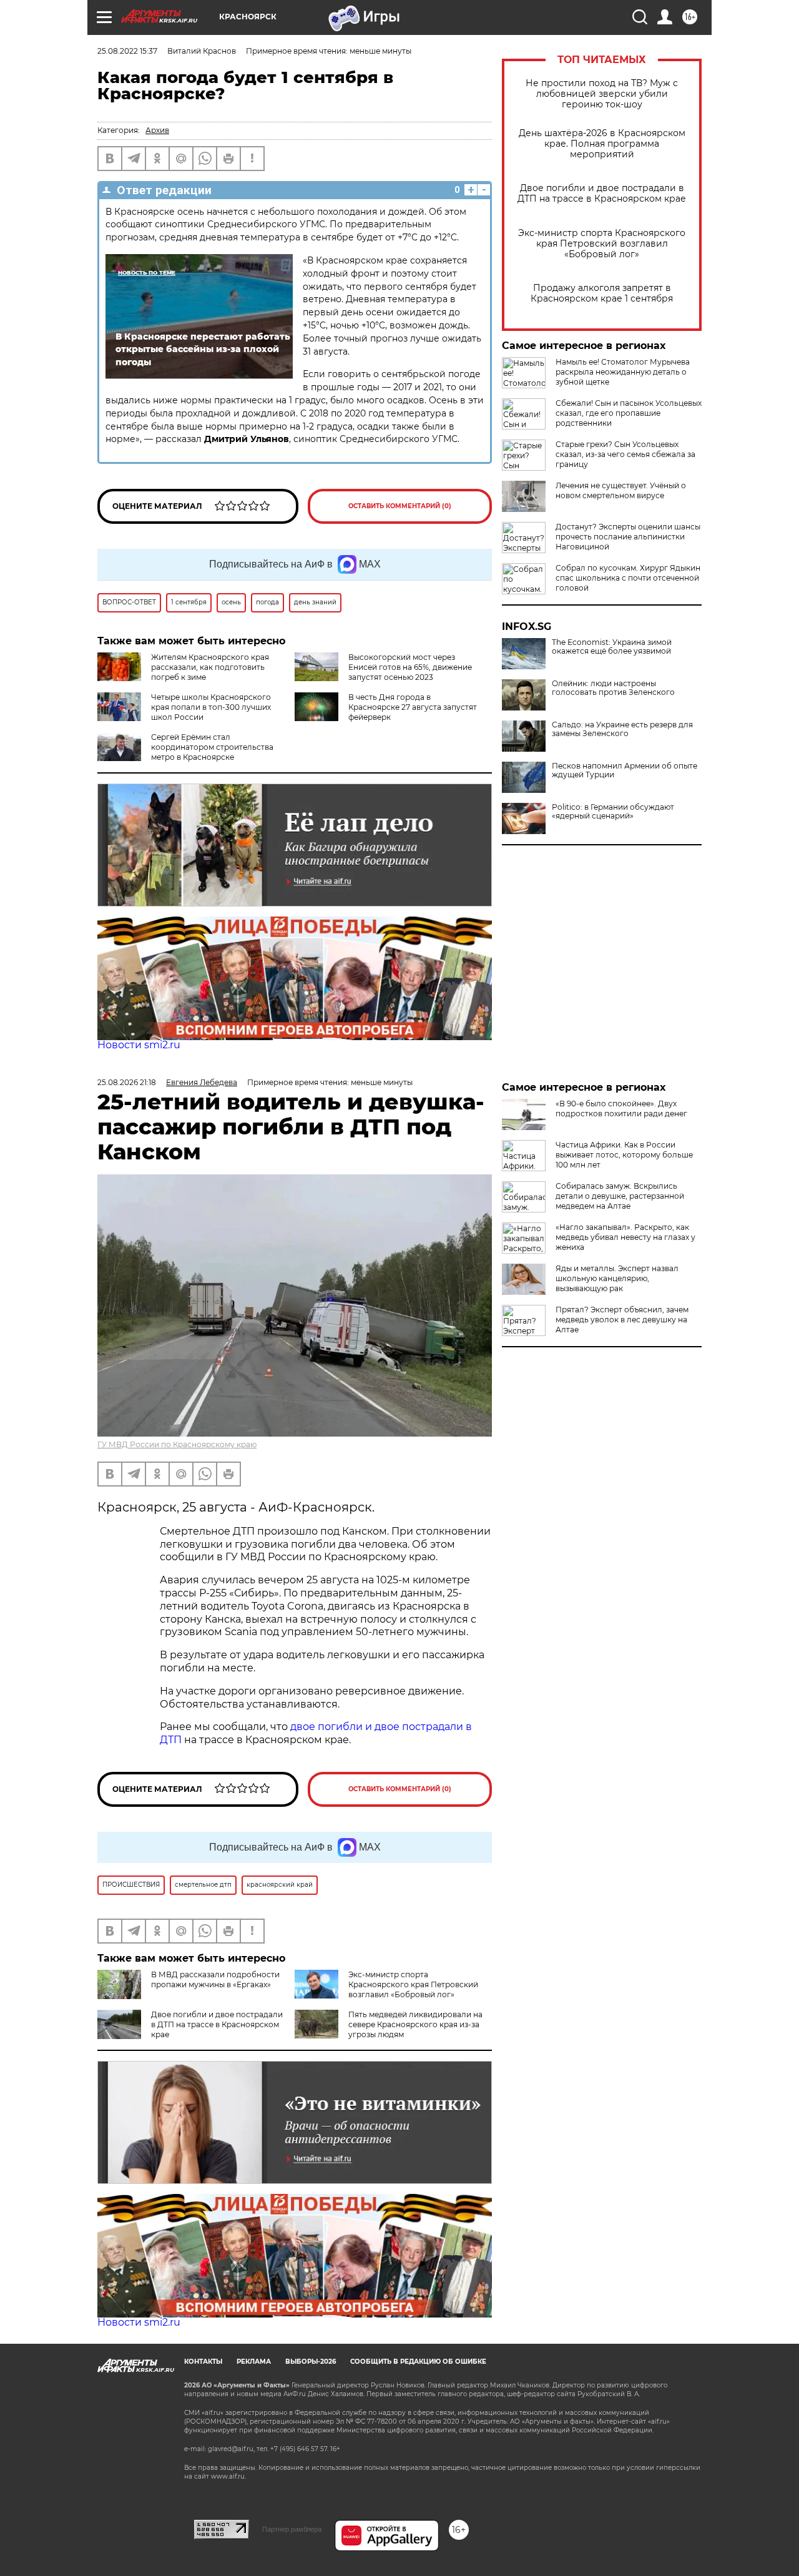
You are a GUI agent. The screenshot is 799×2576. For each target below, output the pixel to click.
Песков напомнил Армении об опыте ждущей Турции (625, 770)
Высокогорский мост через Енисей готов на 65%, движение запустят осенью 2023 (410, 667)
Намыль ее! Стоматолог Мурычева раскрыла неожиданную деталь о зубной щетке (623, 372)
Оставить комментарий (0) (400, 506)
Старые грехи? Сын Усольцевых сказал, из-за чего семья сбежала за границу (625, 454)
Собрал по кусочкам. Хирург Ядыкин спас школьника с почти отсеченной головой (628, 578)
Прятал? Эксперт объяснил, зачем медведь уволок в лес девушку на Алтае (622, 1320)
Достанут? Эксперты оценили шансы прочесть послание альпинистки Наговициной (628, 537)
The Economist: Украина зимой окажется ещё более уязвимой (612, 647)
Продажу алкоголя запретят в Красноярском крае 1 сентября (602, 293)
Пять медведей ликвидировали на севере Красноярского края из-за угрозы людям (415, 2024)
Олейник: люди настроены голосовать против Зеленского (613, 688)
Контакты (203, 2362)
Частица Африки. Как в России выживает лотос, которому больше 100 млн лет (624, 1155)
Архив (157, 130)
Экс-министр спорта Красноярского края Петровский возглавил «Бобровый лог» (602, 244)
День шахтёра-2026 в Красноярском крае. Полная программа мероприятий (602, 144)
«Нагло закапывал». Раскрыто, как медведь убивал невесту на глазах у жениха (625, 1237)
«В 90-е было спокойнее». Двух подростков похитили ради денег (621, 1109)
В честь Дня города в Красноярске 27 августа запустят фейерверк (413, 707)
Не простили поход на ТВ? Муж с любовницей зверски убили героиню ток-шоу (602, 94)
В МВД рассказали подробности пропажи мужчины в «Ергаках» (215, 1979)
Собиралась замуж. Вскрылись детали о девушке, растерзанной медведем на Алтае (620, 1196)
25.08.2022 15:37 (127, 51)
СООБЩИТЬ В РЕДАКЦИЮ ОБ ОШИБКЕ (418, 2362)
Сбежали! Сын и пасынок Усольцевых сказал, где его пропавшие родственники (629, 413)
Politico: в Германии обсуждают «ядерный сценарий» (613, 812)
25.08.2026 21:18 (127, 1082)
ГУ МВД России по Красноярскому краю (177, 1444)
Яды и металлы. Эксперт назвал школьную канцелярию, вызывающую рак (617, 1278)
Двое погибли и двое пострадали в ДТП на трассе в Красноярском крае (602, 194)
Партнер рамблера (292, 2529)
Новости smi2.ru (139, 1045)
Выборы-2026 (311, 2362)
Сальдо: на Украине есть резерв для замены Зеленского (622, 729)
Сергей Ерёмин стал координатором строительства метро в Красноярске (212, 747)
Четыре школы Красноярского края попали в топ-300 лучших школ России (211, 707)
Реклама (254, 2362)
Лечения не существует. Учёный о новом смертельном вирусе (621, 490)
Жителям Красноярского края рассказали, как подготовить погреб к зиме (210, 667)
